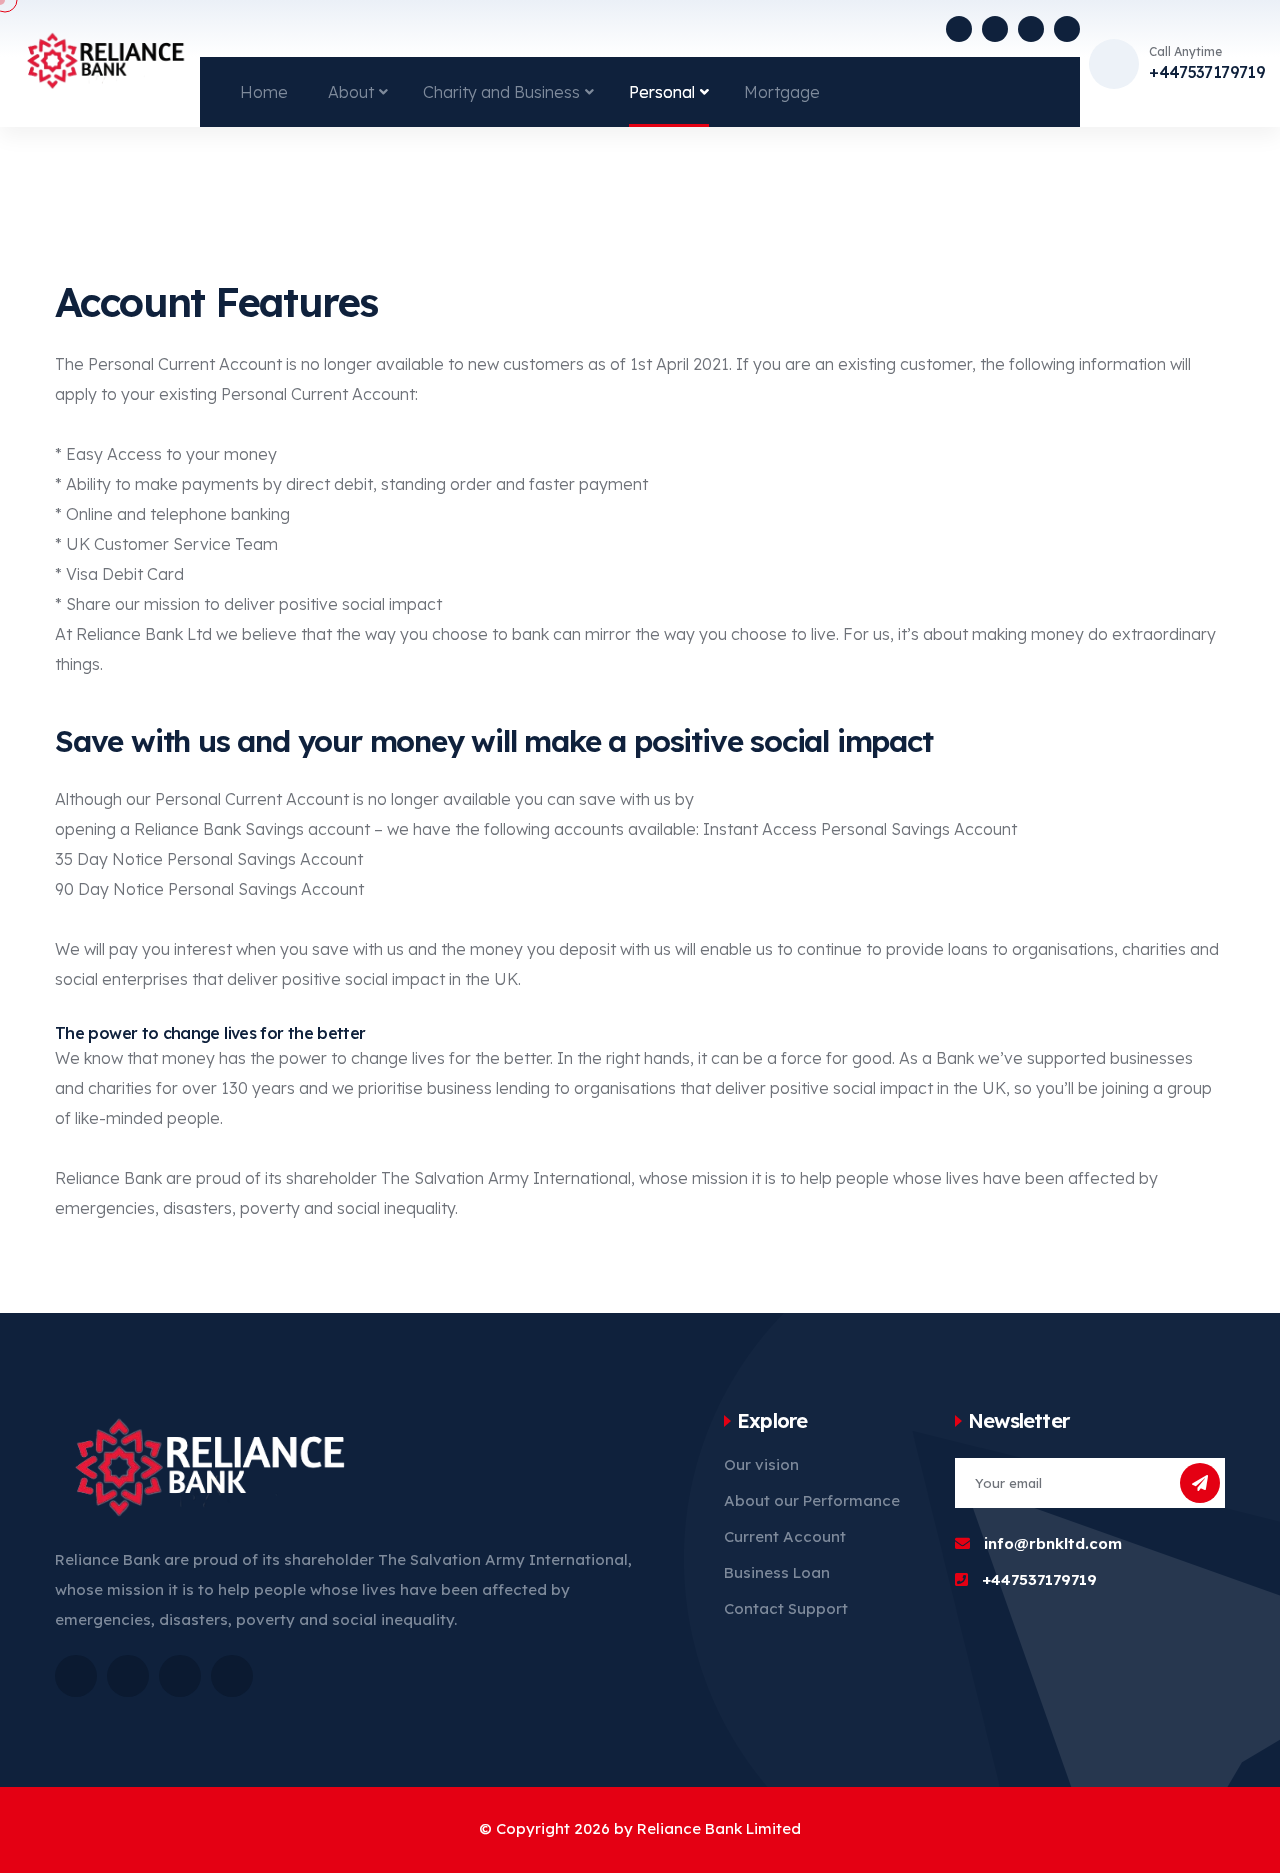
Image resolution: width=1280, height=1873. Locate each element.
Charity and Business (501, 92)
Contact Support (786, 1608)
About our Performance (812, 1500)
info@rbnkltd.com (1053, 1543)
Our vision (761, 1464)
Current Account (785, 1536)
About (351, 92)
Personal (662, 92)
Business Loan (777, 1572)
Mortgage (782, 92)
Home (264, 92)
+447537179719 (1207, 72)
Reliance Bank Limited (719, 1828)
